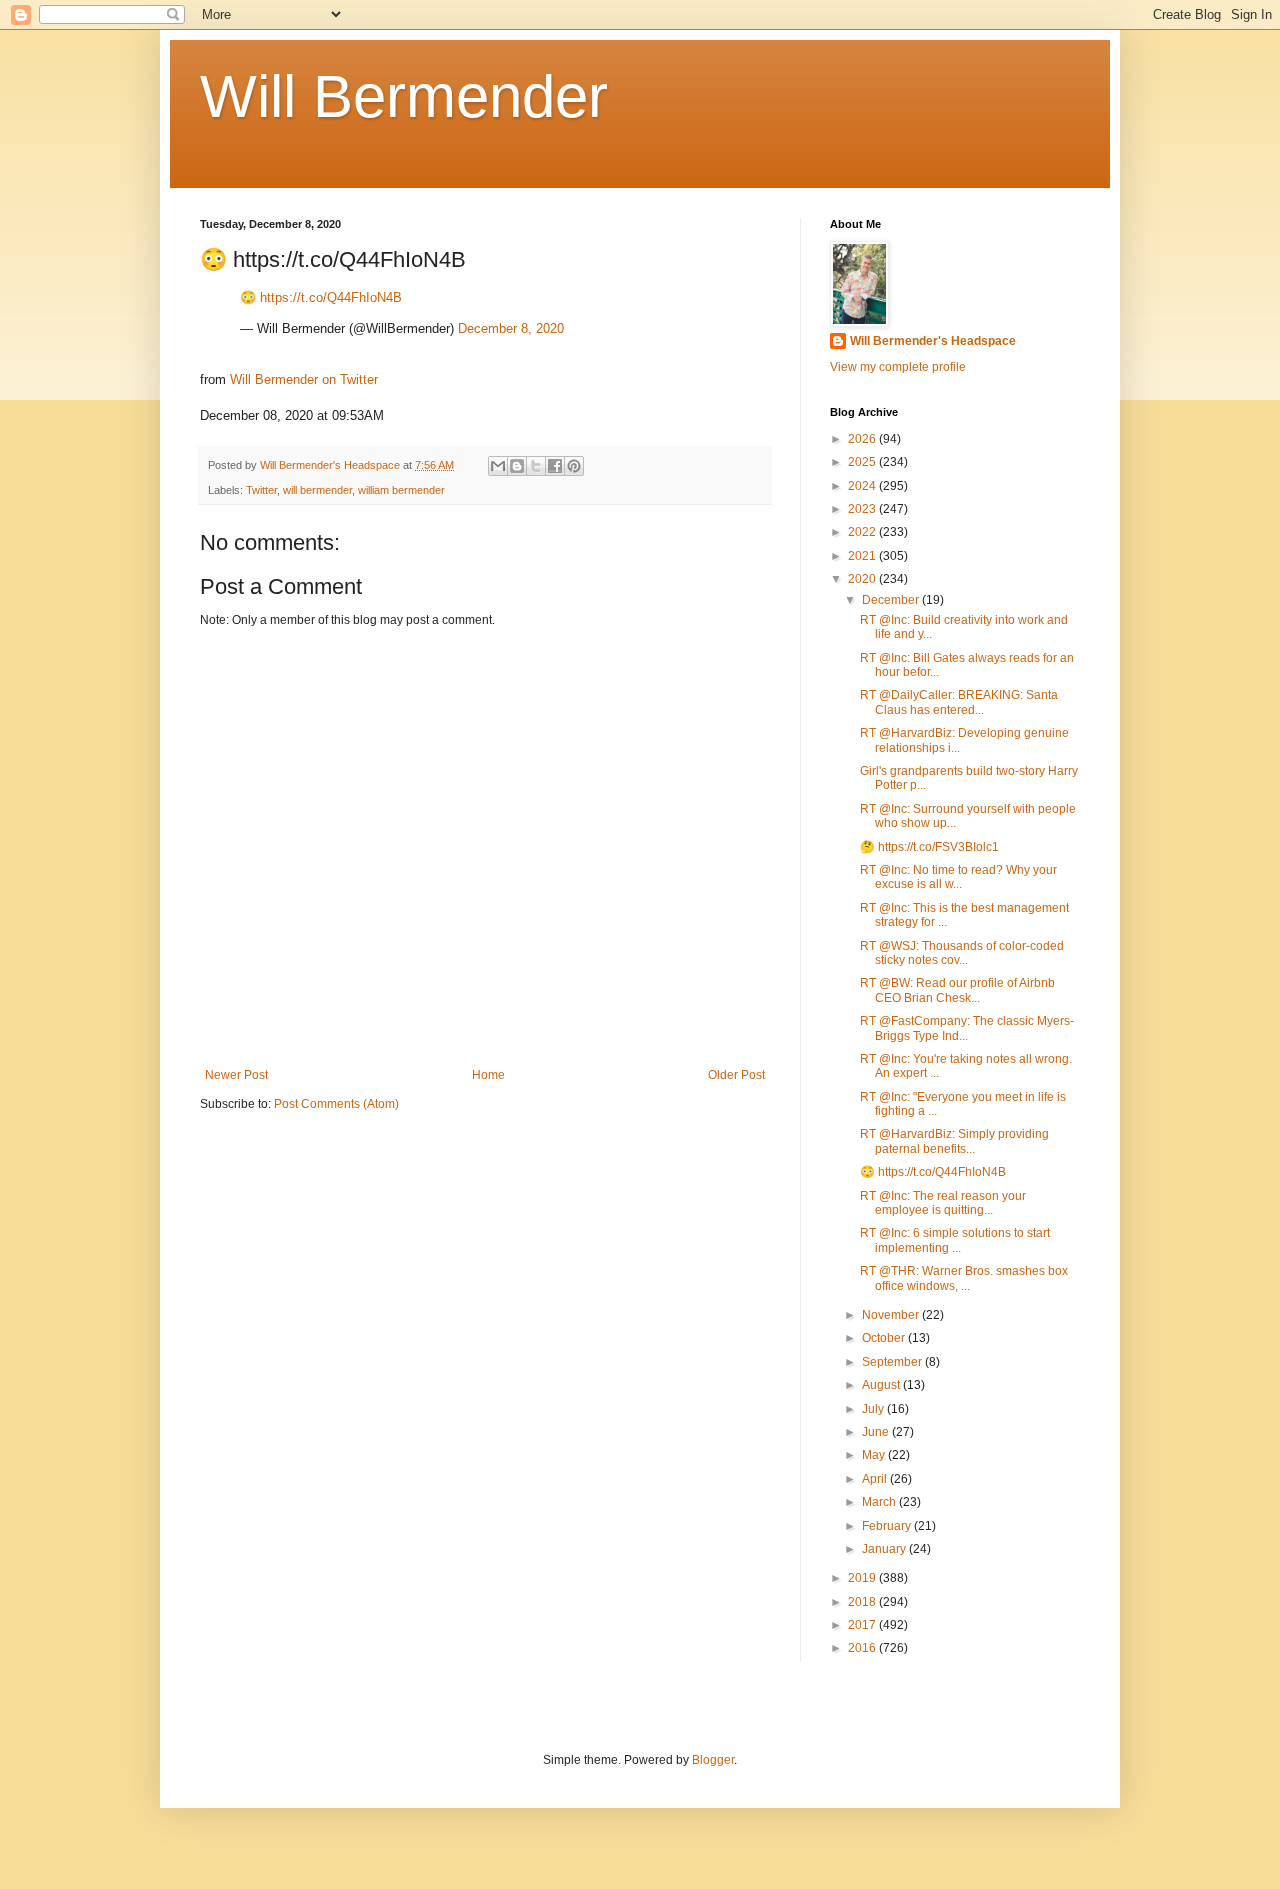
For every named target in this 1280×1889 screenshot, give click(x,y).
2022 (863, 532)
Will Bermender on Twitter (304, 379)
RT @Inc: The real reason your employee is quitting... (943, 1203)
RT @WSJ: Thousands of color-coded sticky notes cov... (962, 953)
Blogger (713, 1760)
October (885, 1338)
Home (488, 1075)
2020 (863, 579)
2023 (863, 509)
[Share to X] (536, 466)
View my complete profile (898, 367)
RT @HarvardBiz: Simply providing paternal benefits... (954, 1141)
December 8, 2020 (511, 328)
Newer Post (236, 1075)
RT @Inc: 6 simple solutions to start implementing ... (955, 1240)
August (882, 1385)
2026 (863, 439)
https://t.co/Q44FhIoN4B (331, 297)
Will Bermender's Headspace (933, 341)
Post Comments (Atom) (336, 1104)
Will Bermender (404, 96)
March (880, 1502)
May (875, 1455)
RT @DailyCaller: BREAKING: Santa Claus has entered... (959, 702)
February (888, 1526)
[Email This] (498, 466)
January (885, 1549)
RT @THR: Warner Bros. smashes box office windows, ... (964, 1278)
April (876, 1479)
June (877, 1432)
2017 (863, 1625)
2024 (863, 486)
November (892, 1315)
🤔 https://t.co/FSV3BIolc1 (929, 847)
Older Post (736, 1075)
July (874, 1409)
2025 (863, 462)
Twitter (261, 490)
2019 (863, 1578)
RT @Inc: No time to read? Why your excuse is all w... (958, 877)
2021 (863, 556)
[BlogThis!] (517, 466)
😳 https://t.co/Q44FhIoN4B (933, 1172)
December (892, 600)
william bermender (401, 490)
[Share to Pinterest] (574, 466)
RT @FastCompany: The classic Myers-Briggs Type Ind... (967, 1028)
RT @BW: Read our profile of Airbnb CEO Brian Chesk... (957, 990)
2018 (863, 1602)
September (893, 1362)
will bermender (317, 490)
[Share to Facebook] (555, 466)
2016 (863, 1648)
